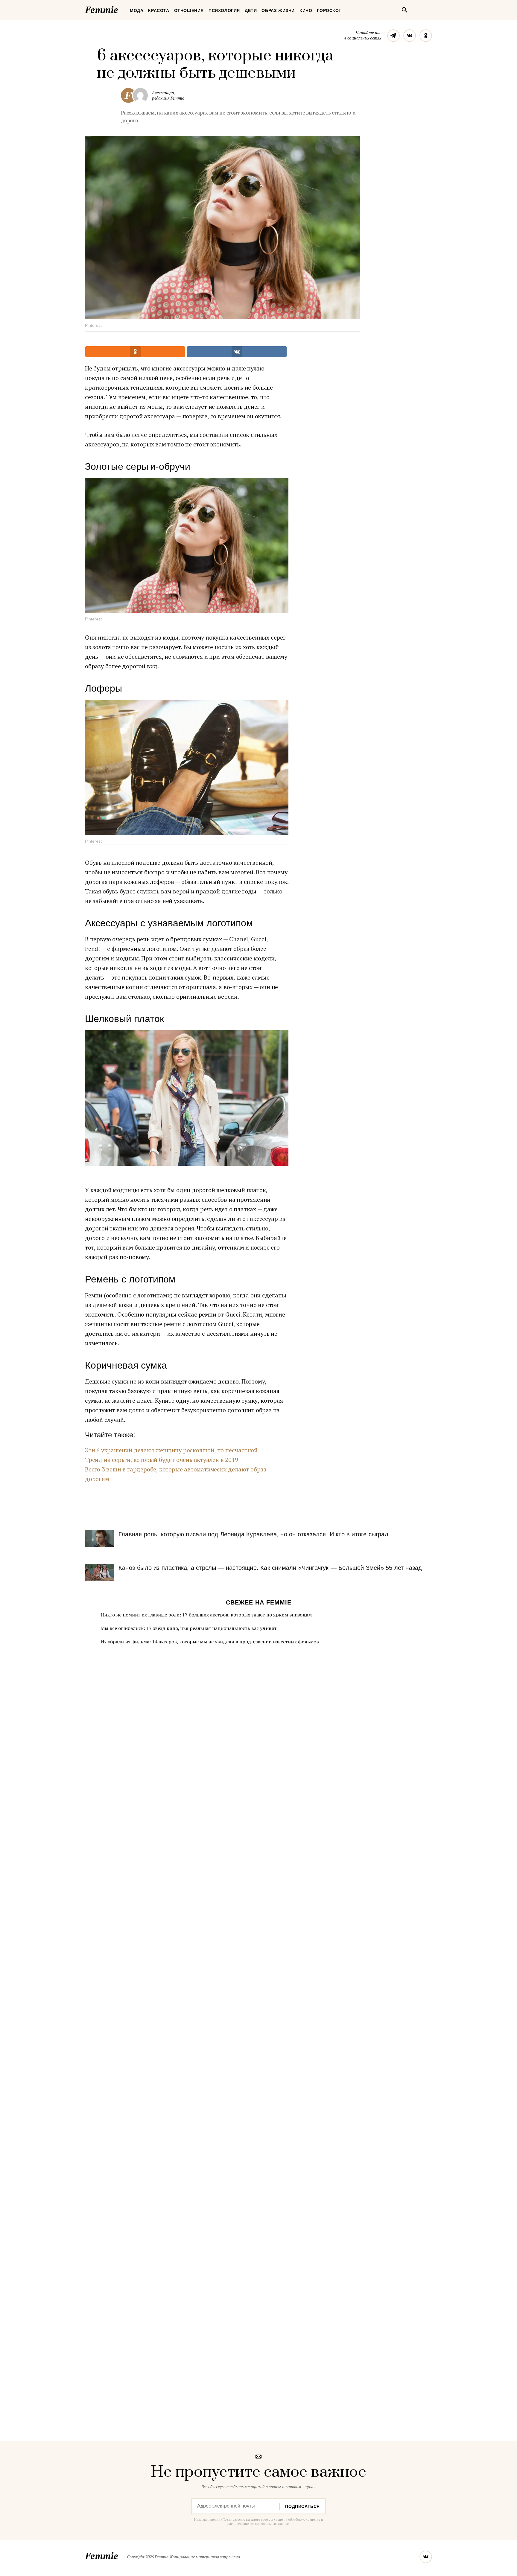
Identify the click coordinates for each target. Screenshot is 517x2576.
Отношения (189, 10)
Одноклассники (426, 36)
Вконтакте (410, 36)
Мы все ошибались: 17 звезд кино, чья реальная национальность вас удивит (189, 1628)
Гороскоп (329, 10)
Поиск (405, 10)
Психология (224, 10)
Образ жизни (278, 10)
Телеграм (393, 36)
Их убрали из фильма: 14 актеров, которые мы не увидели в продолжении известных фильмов (210, 1642)
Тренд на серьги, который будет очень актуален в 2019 (162, 1460)
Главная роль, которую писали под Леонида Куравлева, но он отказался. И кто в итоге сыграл (253, 1534)
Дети (251, 10)
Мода (137, 10)
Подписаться (302, 2506)
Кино (306, 10)
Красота (159, 10)
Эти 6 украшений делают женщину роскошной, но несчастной (171, 1450)
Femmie (119, 9)
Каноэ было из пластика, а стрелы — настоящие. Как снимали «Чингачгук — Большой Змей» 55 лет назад (270, 1568)
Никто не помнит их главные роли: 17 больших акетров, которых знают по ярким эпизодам (206, 1615)
